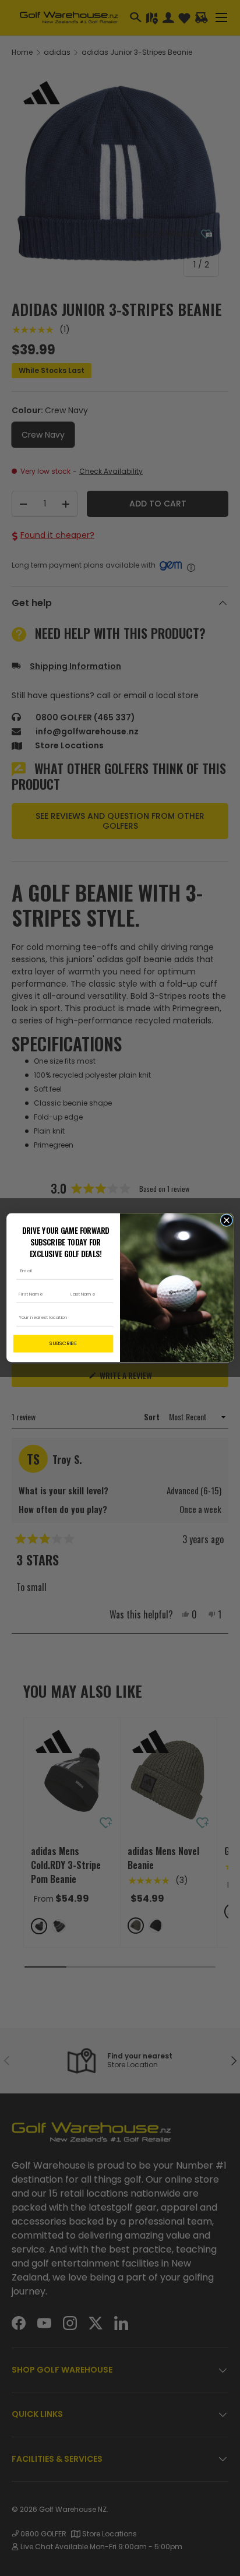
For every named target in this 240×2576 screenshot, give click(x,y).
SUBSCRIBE (63, 1344)
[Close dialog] (226, 1220)
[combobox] (61, 1318)
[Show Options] (107, 1318)
